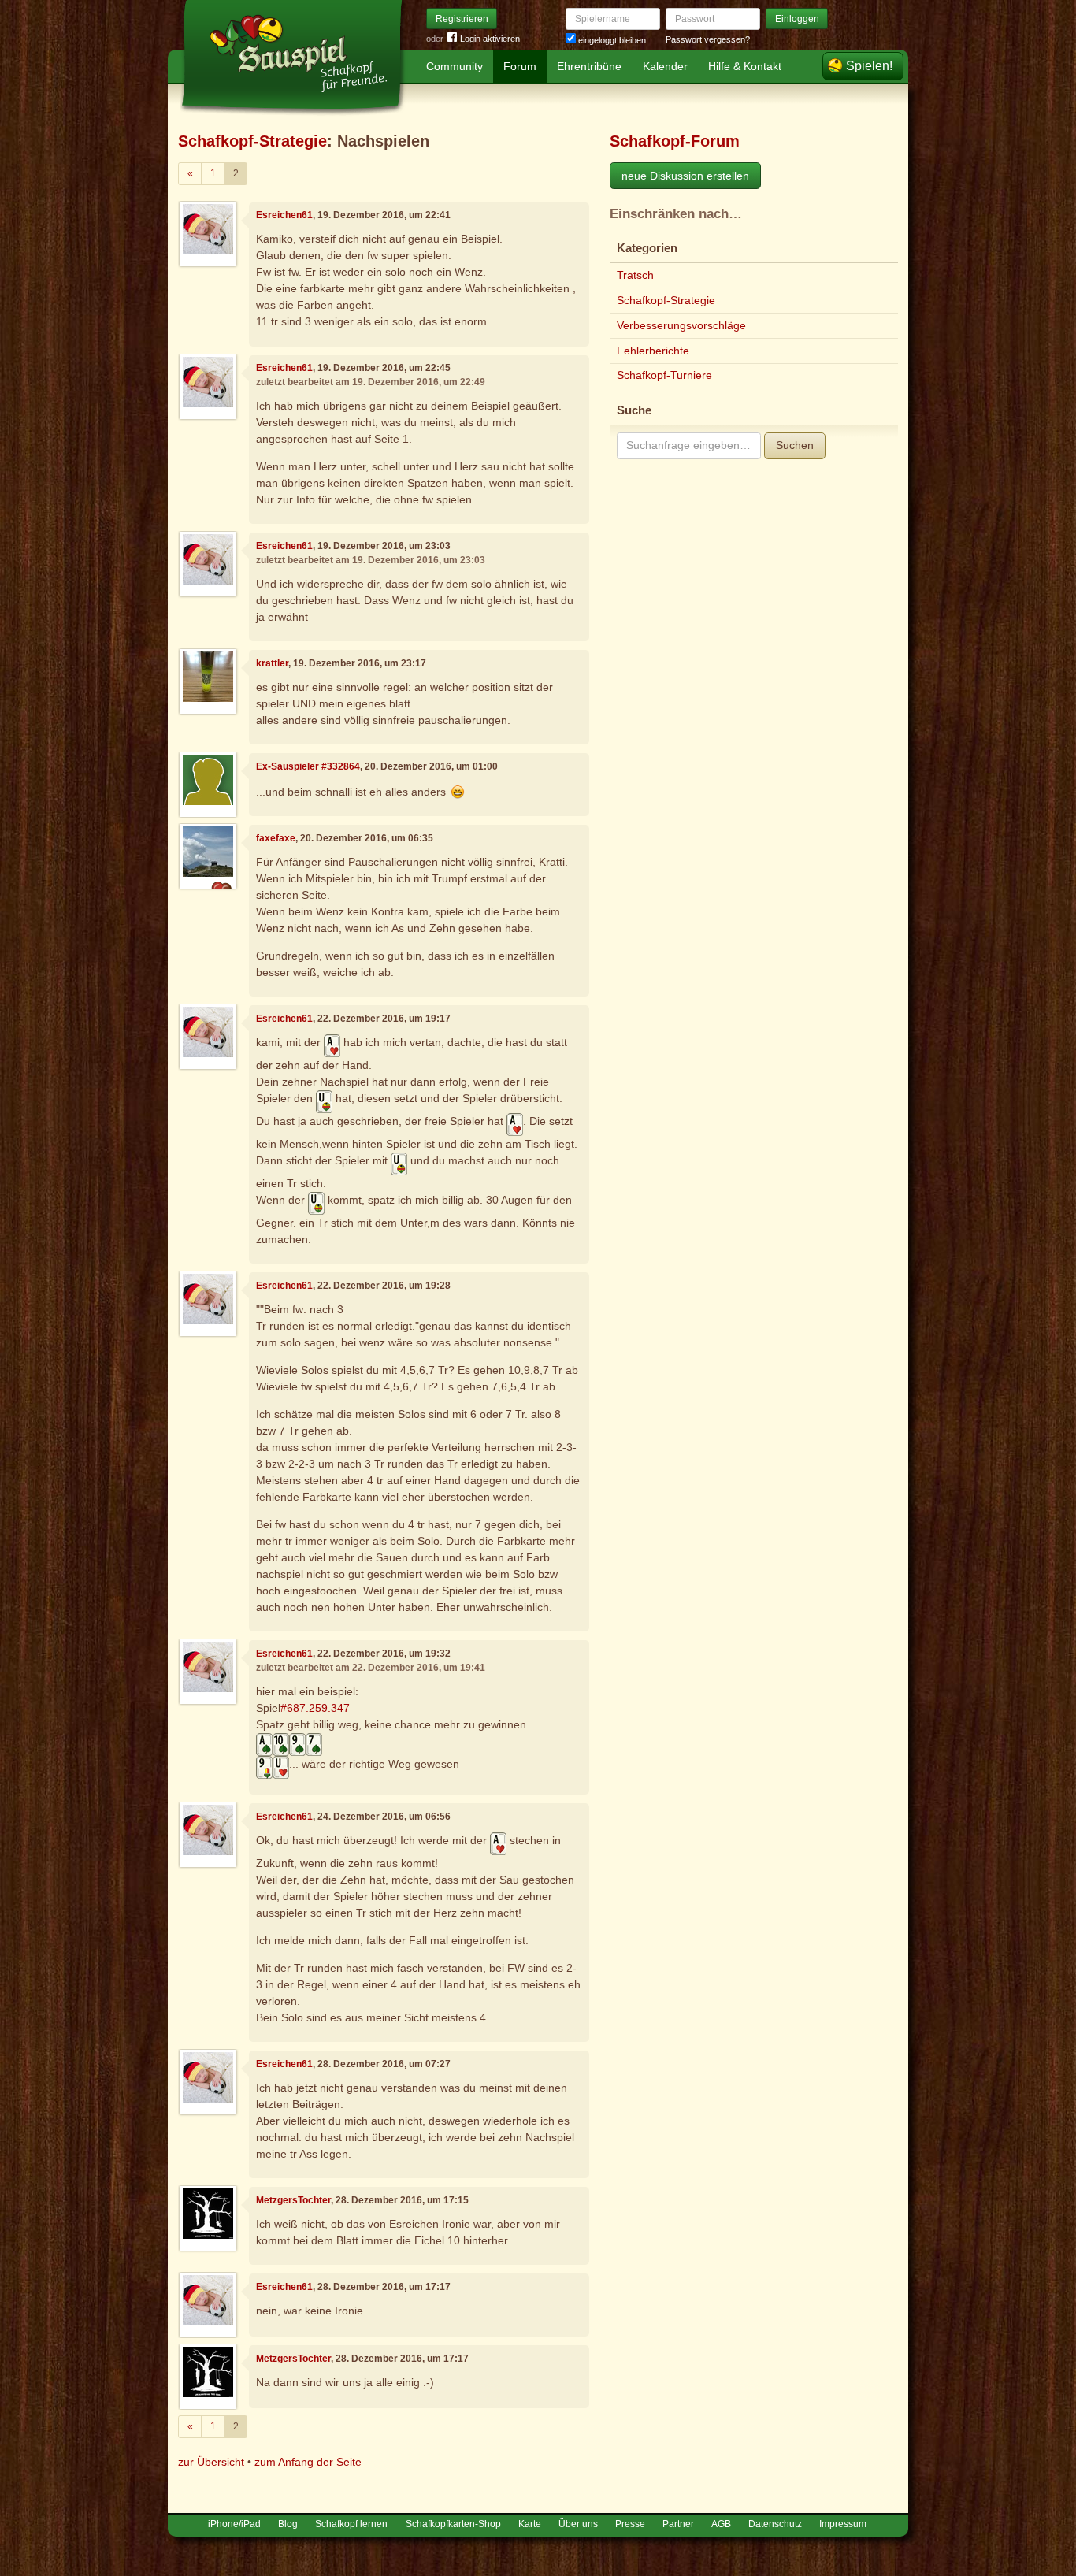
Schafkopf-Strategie (252, 141)
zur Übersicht (211, 2462)
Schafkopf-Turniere (664, 375)
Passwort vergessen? (708, 39)
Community (455, 66)
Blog (288, 2524)
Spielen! (869, 66)
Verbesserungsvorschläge (681, 325)
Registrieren (462, 19)
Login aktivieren (490, 39)
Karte (530, 2524)
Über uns (578, 2524)
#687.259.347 (315, 1708)
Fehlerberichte (653, 351)
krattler (272, 663)
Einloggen (797, 19)
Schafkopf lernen (351, 2524)
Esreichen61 (284, 215)
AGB (721, 2524)
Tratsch (635, 275)
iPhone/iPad (234, 2524)
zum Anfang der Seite (308, 2462)
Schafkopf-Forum (675, 141)
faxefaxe (276, 838)
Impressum (843, 2524)
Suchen (795, 445)
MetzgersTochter (293, 2200)
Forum (520, 66)
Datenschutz (775, 2524)
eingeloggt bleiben (611, 40)
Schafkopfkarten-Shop (453, 2524)
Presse (630, 2524)
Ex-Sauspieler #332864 (308, 766)
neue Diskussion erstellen (685, 176)
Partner (678, 2524)
